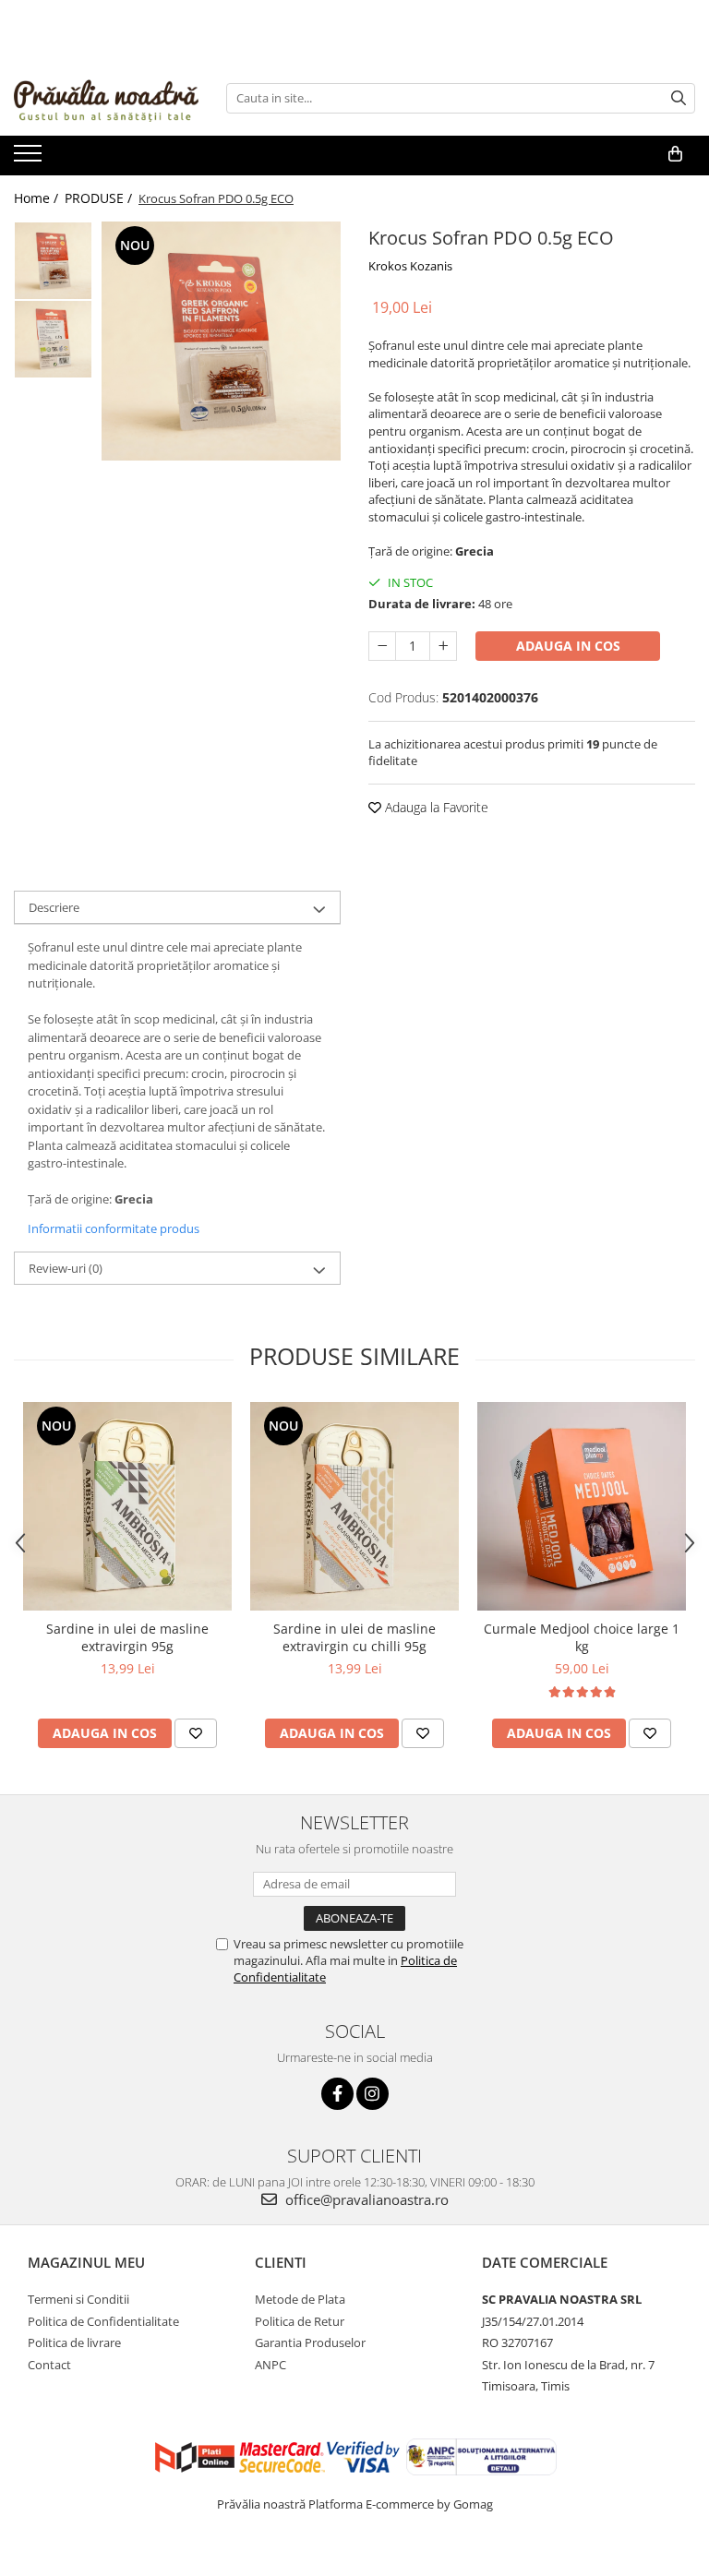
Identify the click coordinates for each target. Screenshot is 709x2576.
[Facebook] (337, 2094)
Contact (49, 2365)
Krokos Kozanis (410, 266)
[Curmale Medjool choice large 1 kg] (582, 1506)
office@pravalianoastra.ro (365, 2199)
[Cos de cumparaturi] (675, 154)
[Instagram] (373, 2094)
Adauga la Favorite (435, 807)
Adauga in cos (568, 646)
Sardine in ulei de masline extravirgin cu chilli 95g (354, 1637)
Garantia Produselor (310, 2342)
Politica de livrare (74, 2342)
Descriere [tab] (54, 907)
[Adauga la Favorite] (196, 1733)
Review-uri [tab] (66, 1268)
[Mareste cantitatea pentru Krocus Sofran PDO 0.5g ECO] (443, 646)
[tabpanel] (221, 341)
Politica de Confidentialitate (103, 2321)
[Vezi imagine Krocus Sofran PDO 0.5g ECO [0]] (53, 261)
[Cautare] (679, 98)
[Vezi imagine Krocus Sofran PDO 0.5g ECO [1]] (53, 339)
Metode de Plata (300, 2299)
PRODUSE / (100, 198)
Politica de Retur (300, 2321)
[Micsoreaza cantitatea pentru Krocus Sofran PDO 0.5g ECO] (382, 646)
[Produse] (30, 159)
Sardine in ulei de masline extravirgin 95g (127, 1637)
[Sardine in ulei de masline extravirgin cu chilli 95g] (354, 1506)
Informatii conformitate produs (114, 1228)
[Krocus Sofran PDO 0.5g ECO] (221, 341)
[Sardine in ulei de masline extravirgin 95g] (127, 1506)
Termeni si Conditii (78, 2299)
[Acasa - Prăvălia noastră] (106, 98)
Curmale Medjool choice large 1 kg (582, 1637)
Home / (38, 198)
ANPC (270, 2365)
